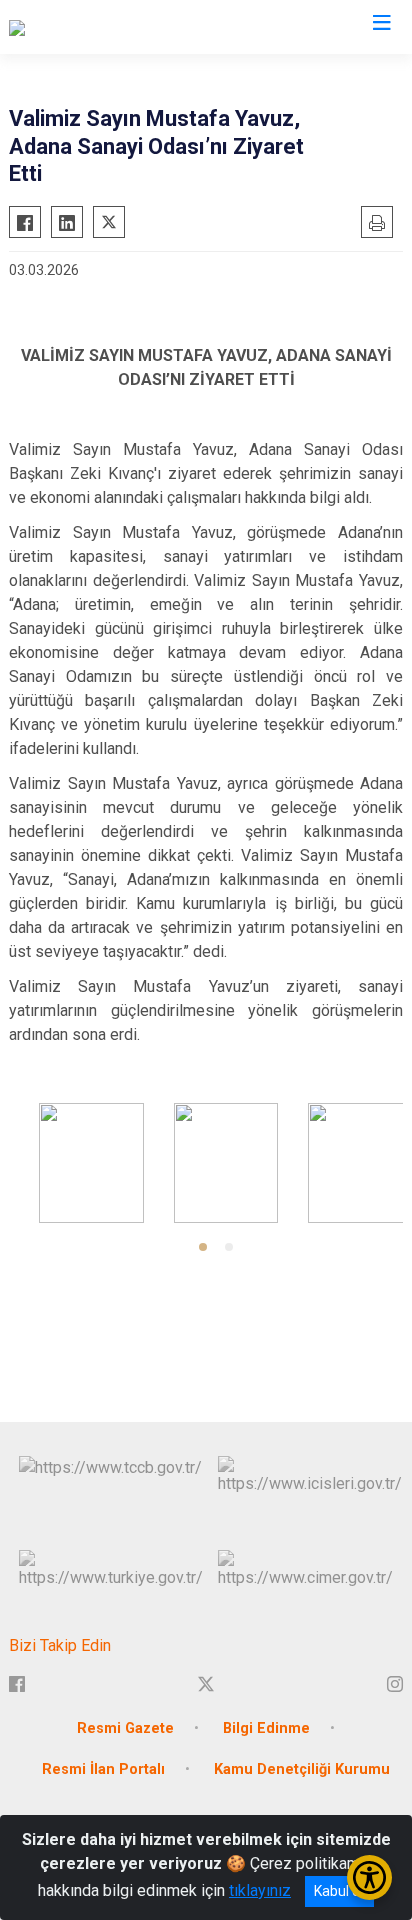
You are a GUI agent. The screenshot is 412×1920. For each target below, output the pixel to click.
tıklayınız (260, 1890)
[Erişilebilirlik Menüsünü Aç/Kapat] (369, 1877)
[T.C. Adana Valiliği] (69, 27)
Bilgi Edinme (266, 1728)
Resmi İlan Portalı (103, 1769)
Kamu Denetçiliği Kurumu (302, 1769)
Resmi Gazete (125, 1728)
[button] (203, 1247)
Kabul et (339, 1891)
